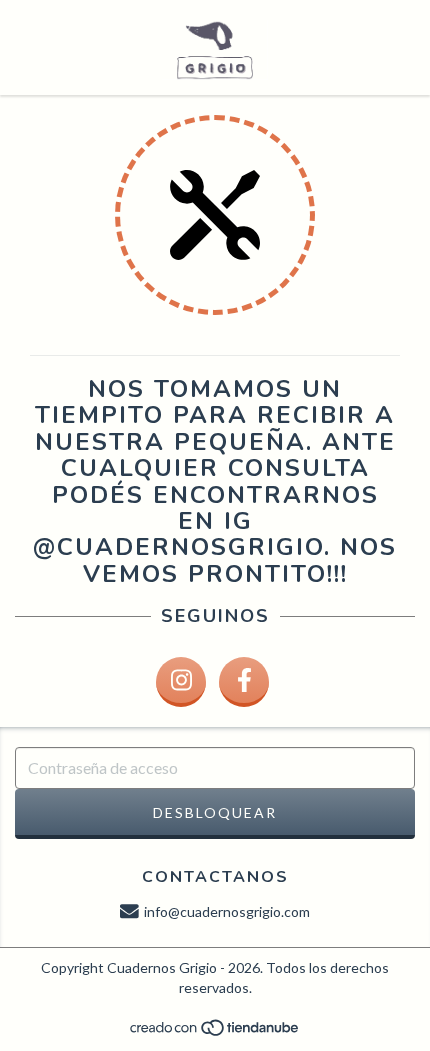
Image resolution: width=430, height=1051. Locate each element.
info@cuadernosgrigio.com (227, 911)
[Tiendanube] (215, 1032)
